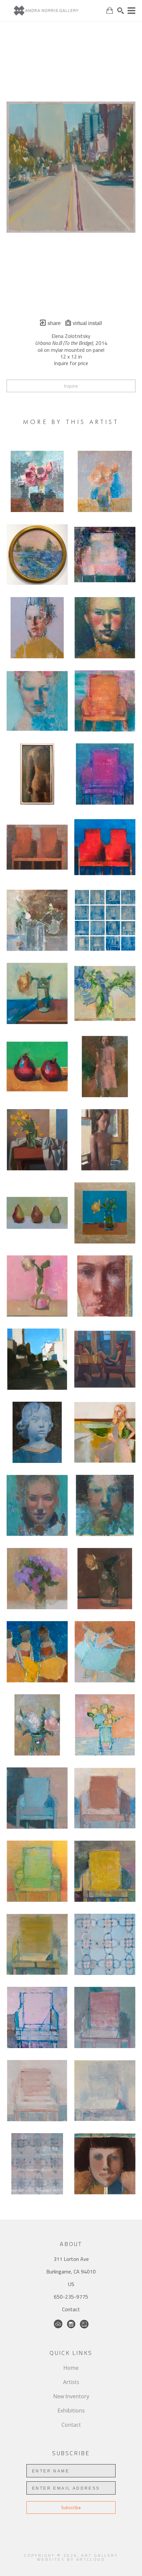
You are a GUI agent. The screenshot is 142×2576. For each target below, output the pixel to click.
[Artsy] (84, 2324)
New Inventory (71, 2396)
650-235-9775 (71, 2297)
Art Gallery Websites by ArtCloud (78, 2557)
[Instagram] (71, 2324)
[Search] (121, 11)
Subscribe (71, 2507)
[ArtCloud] (58, 2324)
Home (71, 2368)
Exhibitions (71, 2411)
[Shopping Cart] (110, 10)
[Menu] (131, 11)
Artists (71, 2382)
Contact (71, 2309)
